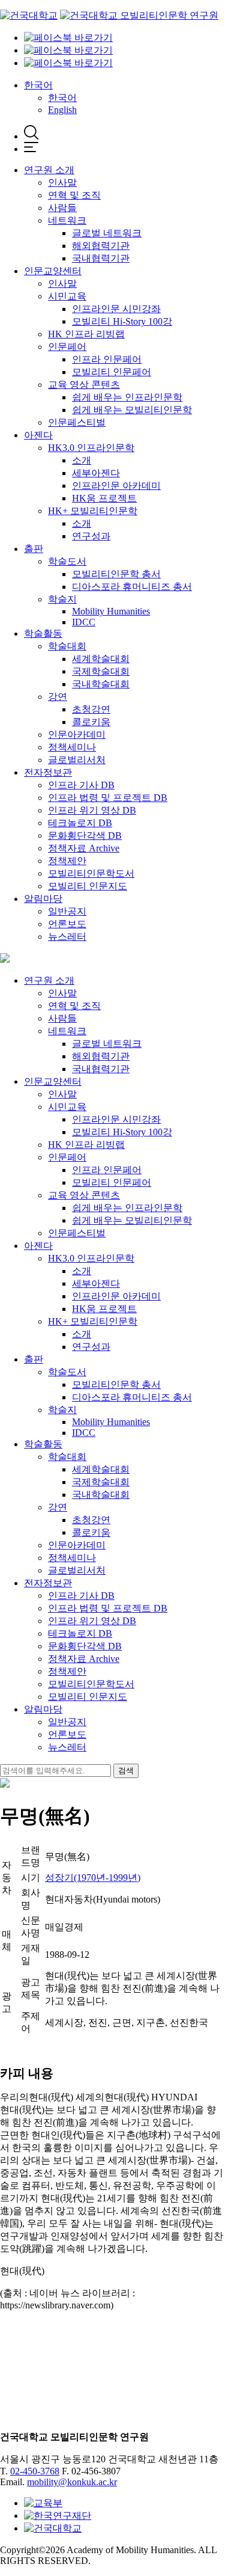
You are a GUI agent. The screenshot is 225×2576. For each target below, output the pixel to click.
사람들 (62, 208)
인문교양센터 (53, 271)
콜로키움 (91, 722)
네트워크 (67, 220)
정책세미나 (72, 747)
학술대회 (67, 646)
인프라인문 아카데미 (116, 486)
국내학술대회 (101, 684)
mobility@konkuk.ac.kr (72, 2482)
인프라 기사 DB (81, 785)
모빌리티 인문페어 (112, 372)
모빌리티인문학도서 (91, 873)
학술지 (62, 599)
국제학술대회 (101, 671)
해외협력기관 (101, 246)
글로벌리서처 (77, 760)
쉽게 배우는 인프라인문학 (127, 397)
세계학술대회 (101, 659)
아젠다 (38, 435)
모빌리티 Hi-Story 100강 (122, 321)
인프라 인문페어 (107, 359)
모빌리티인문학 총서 (116, 574)
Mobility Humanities (111, 611)
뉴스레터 (67, 937)
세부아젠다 (96, 473)
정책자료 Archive (84, 848)
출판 (34, 549)
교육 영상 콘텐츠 (84, 385)
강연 (58, 697)
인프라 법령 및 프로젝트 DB (108, 798)
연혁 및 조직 (74, 195)
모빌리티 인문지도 (88, 886)
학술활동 (43, 633)
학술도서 (67, 561)
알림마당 (43, 899)
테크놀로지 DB (80, 823)
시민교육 (67, 296)
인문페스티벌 (77, 422)
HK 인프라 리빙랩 (86, 334)
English (62, 110)
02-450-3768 (35, 2471)
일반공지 (67, 911)
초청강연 (91, 709)
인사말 (62, 182)
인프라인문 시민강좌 (116, 309)
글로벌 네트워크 (107, 233)
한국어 (38, 85)
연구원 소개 (49, 170)
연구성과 (91, 536)
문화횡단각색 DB (85, 836)
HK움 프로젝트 (104, 498)
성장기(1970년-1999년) (93, 1878)
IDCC (84, 622)
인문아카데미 (77, 734)
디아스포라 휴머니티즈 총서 (132, 587)
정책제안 (67, 861)
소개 (82, 460)
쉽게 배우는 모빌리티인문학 (132, 410)
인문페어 (67, 347)
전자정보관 (48, 772)
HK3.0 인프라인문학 (91, 448)
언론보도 (67, 924)
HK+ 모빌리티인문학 (93, 511)
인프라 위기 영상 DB (92, 810)
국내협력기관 (101, 258)
